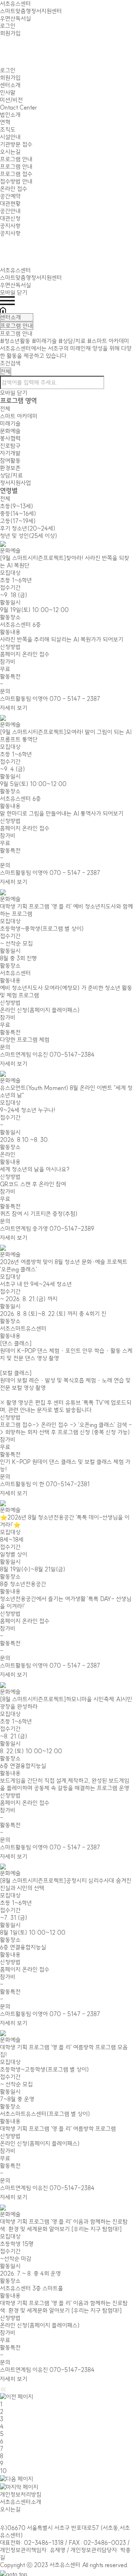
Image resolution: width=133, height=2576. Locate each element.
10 (3, 2471)
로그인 (8, 26)
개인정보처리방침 (21, 2495)
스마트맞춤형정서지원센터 (31, 11)
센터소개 (10, 85)
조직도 (8, 130)
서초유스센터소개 (21, 2502)
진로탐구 (10, 446)
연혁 (5, 122)
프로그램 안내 (16, 159)
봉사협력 (10, 438)
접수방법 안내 (16, 181)
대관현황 (10, 204)
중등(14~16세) (18, 514)
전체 (5, 409)
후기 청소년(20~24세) (28, 528)
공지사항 (10, 226)
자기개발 (10, 453)
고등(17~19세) (18, 521)
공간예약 (10, 196)
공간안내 (10, 211)
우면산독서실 (16, 19)
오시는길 (10, 152)
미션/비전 (11, 100)
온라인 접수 (14, 189)
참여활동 (10, 461)
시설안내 (10, 137)
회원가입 (10, 33)
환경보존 (10, 468)
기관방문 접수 (16, 144)
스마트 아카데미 (19, 416)
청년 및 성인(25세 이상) (29, 536)
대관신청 (10, 218)
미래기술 (10, 424)
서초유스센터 (16, 4)
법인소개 (10, 115)
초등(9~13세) (17, 506)
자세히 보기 (14, 708)
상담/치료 (16, 479)
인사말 (8, 93)
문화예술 (10, 431)
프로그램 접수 (16, 174)
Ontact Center (18, 107)
